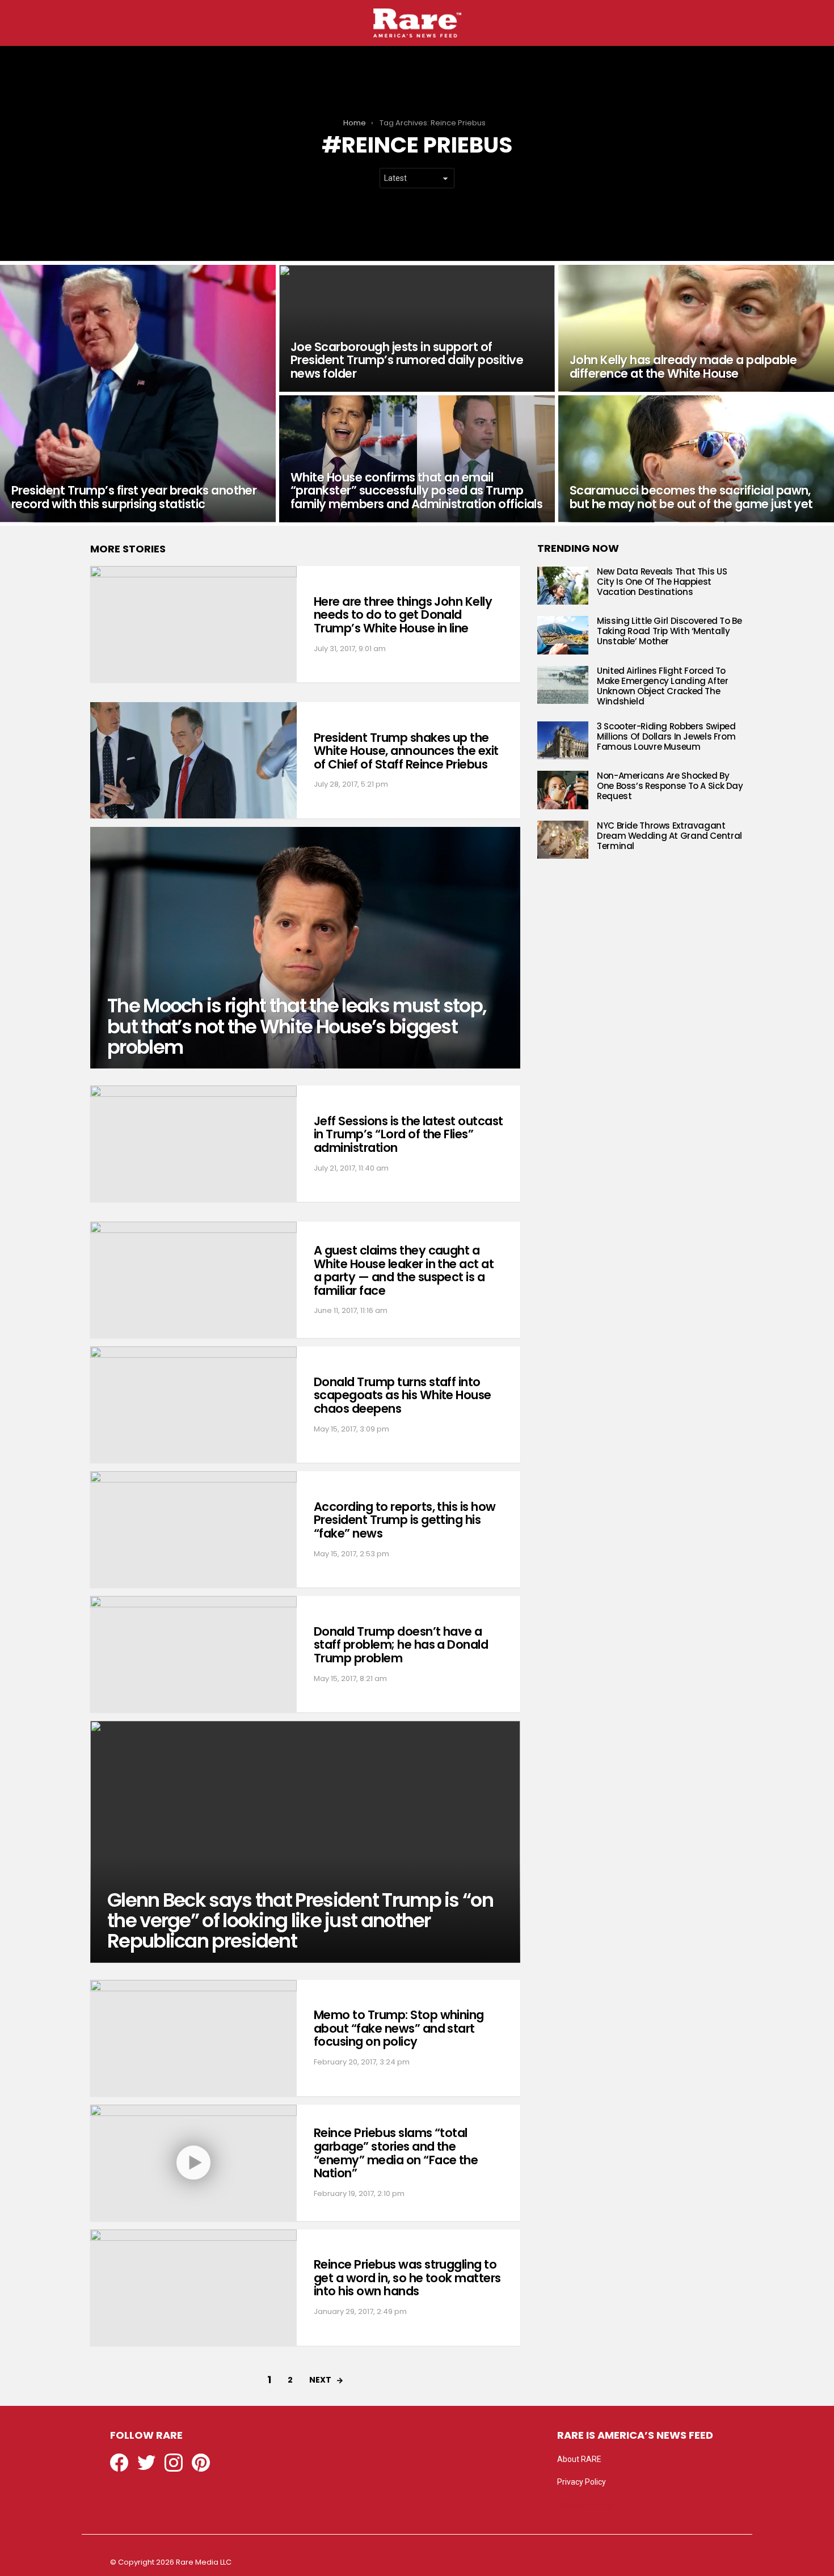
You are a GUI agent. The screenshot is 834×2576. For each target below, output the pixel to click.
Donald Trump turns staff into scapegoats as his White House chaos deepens (403, 1395)
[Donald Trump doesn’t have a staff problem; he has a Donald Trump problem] (193, 1654)
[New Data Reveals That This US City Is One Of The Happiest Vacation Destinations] (563, 586)
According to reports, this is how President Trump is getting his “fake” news (405, 1520)
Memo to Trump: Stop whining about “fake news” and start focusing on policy (399, 2028)
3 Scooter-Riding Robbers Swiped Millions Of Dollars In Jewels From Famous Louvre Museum (666, 736)
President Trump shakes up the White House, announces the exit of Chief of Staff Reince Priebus (406, 751)
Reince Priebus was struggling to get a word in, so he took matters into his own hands (407, 2278)
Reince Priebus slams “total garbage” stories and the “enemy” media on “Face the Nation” (396, 2153)
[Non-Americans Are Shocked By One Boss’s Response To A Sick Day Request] (563, 790)
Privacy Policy (582, 2482)
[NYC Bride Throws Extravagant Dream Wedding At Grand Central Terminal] (563, 840)
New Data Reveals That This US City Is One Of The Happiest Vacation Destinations (662, 582)
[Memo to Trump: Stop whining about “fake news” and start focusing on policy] (193, 2038)
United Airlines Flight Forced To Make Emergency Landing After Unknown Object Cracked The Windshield (663, 686)
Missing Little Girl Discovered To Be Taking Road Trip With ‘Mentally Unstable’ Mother (669, 631)
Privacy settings (586, 2505)
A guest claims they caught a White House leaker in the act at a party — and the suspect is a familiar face (404, 1270)
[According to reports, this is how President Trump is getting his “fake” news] (193, 1529)
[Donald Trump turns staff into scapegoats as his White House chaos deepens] (193, 1405)
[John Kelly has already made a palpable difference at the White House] (696, 328)
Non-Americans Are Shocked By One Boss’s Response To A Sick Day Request (670, 786)
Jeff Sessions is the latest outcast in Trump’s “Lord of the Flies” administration (408, 1134)
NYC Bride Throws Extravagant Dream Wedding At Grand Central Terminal (669, 836)
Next (320, 2380)
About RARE (579, 2459)
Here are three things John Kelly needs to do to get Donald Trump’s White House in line (403, 615)
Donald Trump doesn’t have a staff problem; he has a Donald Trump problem (401, 1645)
